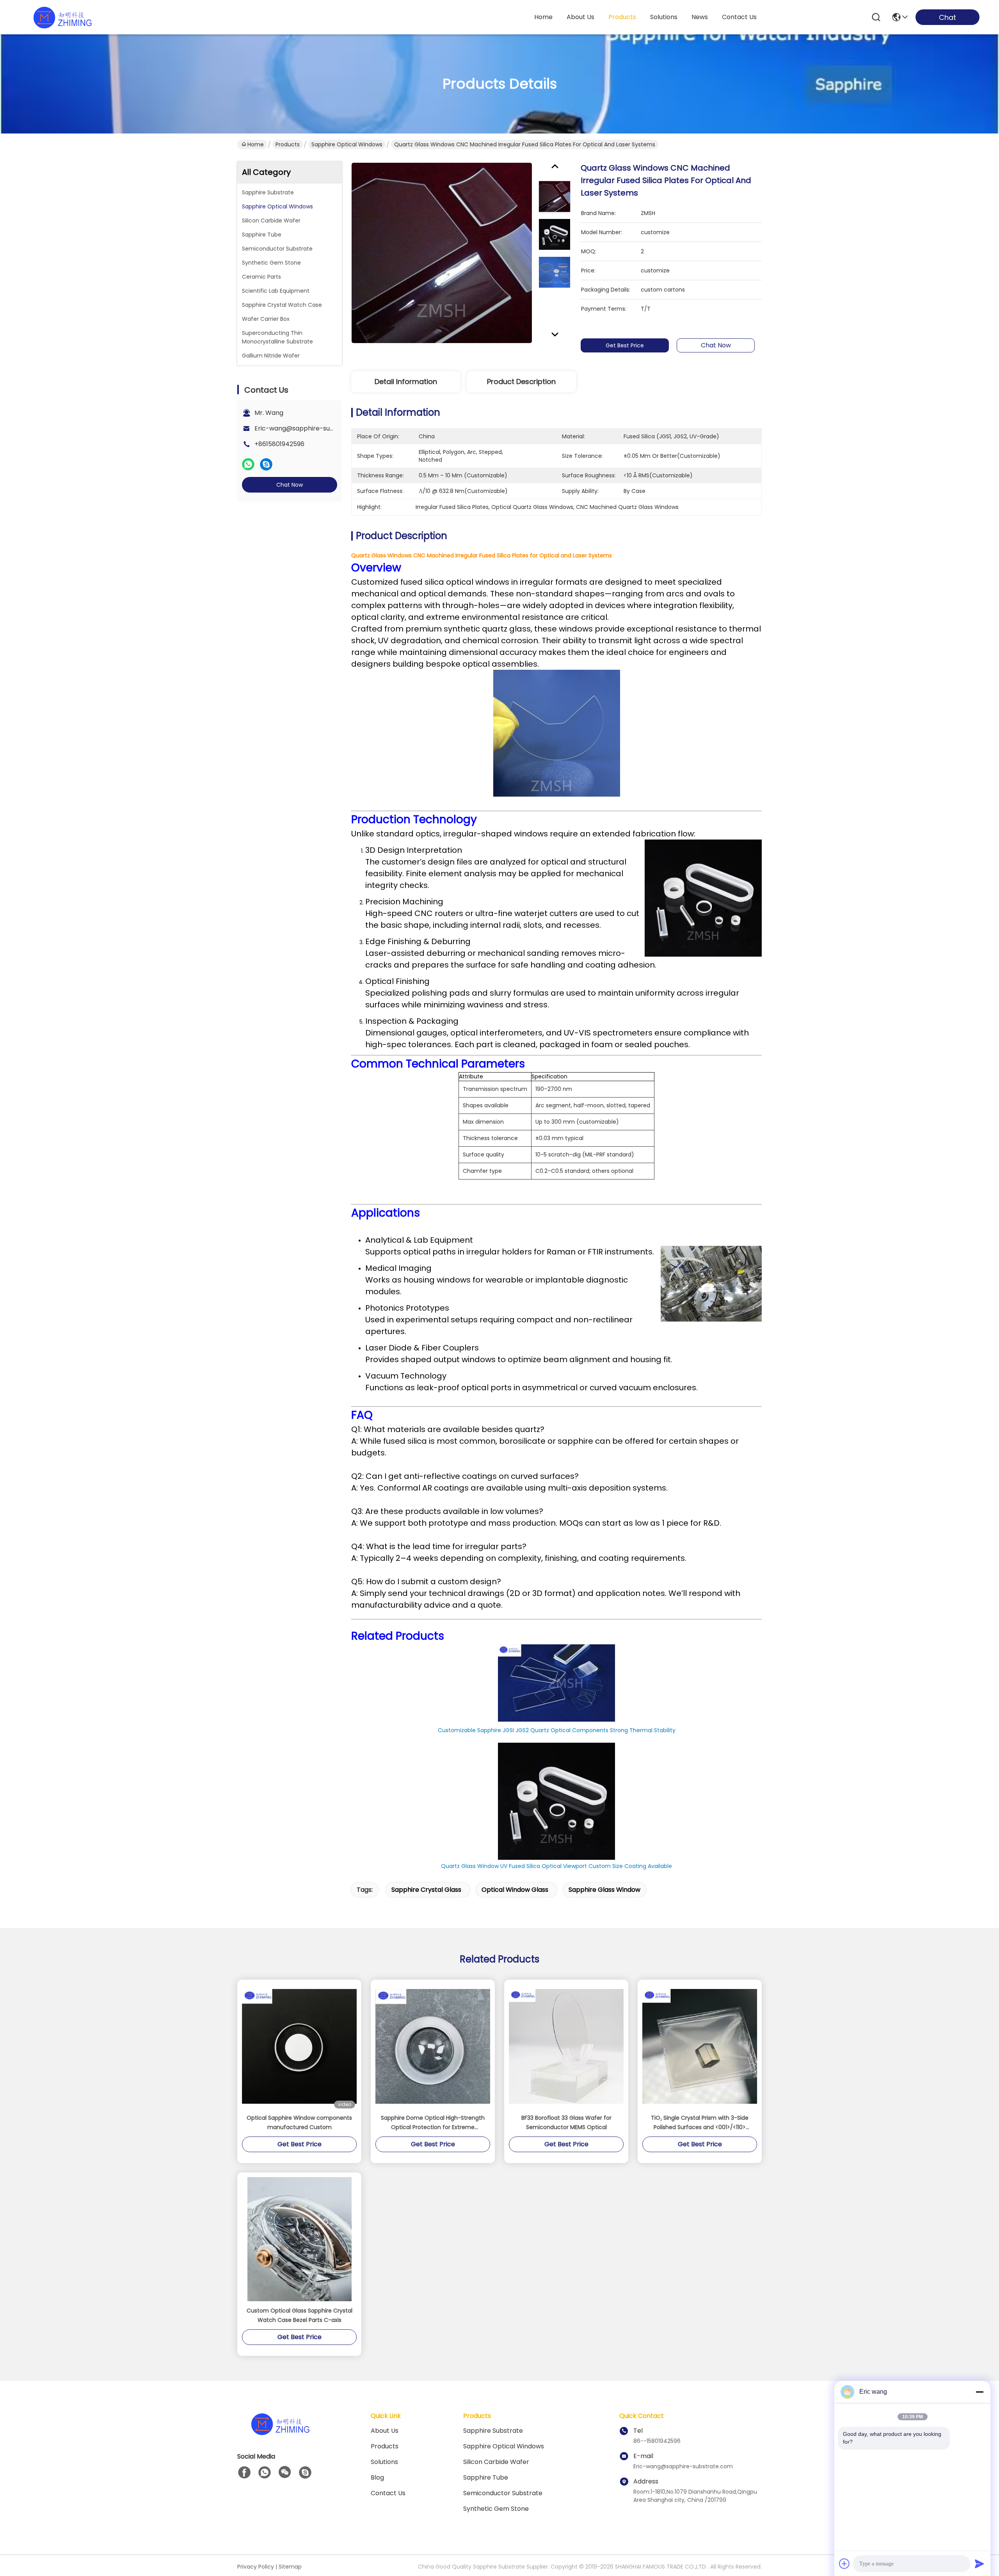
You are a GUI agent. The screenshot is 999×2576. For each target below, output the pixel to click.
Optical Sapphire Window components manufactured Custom (299, 2122)
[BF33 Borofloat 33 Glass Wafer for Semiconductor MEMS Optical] (566, 2046)
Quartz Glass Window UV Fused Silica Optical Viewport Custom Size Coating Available (556, 1866)
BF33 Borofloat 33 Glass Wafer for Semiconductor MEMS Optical (566, 2122)
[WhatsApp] (248, 464)
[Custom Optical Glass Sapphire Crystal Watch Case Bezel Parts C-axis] (300, 2239)
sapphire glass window (604, 1890)
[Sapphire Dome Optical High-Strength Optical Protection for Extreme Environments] (433, 2046)
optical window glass (515, 1890)
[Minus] (979, 2392)
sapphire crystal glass (426, 1890)
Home (543, 17)
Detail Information (406, 382)
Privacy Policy (256, 2567)
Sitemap (290, 2567)
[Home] (280, 2433)
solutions (664, 17)
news (700, 17)
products (622, 17)
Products (288, 144)
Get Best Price (625, 345)
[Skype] (266, 464)
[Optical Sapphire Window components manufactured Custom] (299, 2046)
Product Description (521, 382)
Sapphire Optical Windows (347, 144)
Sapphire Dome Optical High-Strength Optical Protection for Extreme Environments (433, 2123)
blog (377, 2477)
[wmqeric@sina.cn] (305, 2473)
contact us (739, 17)
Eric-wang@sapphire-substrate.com (311, 428)
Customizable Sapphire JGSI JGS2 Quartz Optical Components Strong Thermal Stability (557, 1730)
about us (580, 17)
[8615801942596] (265, 2473)
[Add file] (844, 2564)
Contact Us (388, 2493)
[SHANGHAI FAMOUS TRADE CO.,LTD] (62, 17)
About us (385, 2431)
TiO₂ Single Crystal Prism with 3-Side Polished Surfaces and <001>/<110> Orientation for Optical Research (700, 2123)
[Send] (979, 2564)
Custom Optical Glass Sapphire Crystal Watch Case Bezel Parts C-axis (300, 2315)
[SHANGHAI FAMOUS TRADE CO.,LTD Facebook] (244, 2473)
